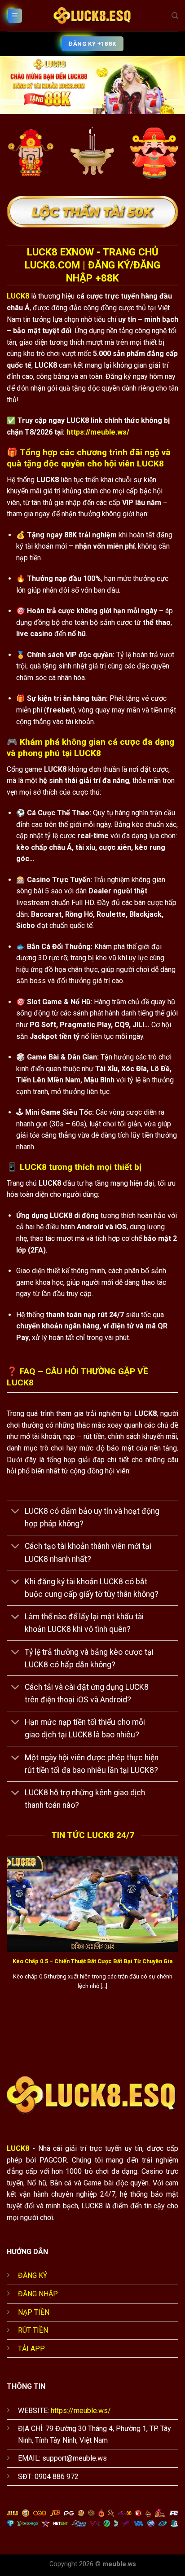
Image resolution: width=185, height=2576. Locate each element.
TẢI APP (31, 2349)
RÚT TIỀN (33, 2330)
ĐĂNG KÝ (33, 2275)
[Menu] (15, 16)
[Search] (175, 16)
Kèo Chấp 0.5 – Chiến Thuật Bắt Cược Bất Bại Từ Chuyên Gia (92, 1961)
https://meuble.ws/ (98, 432)
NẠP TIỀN (34, 2312)
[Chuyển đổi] (15, 1512)
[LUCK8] (92, 16)
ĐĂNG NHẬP (38, 2294)
